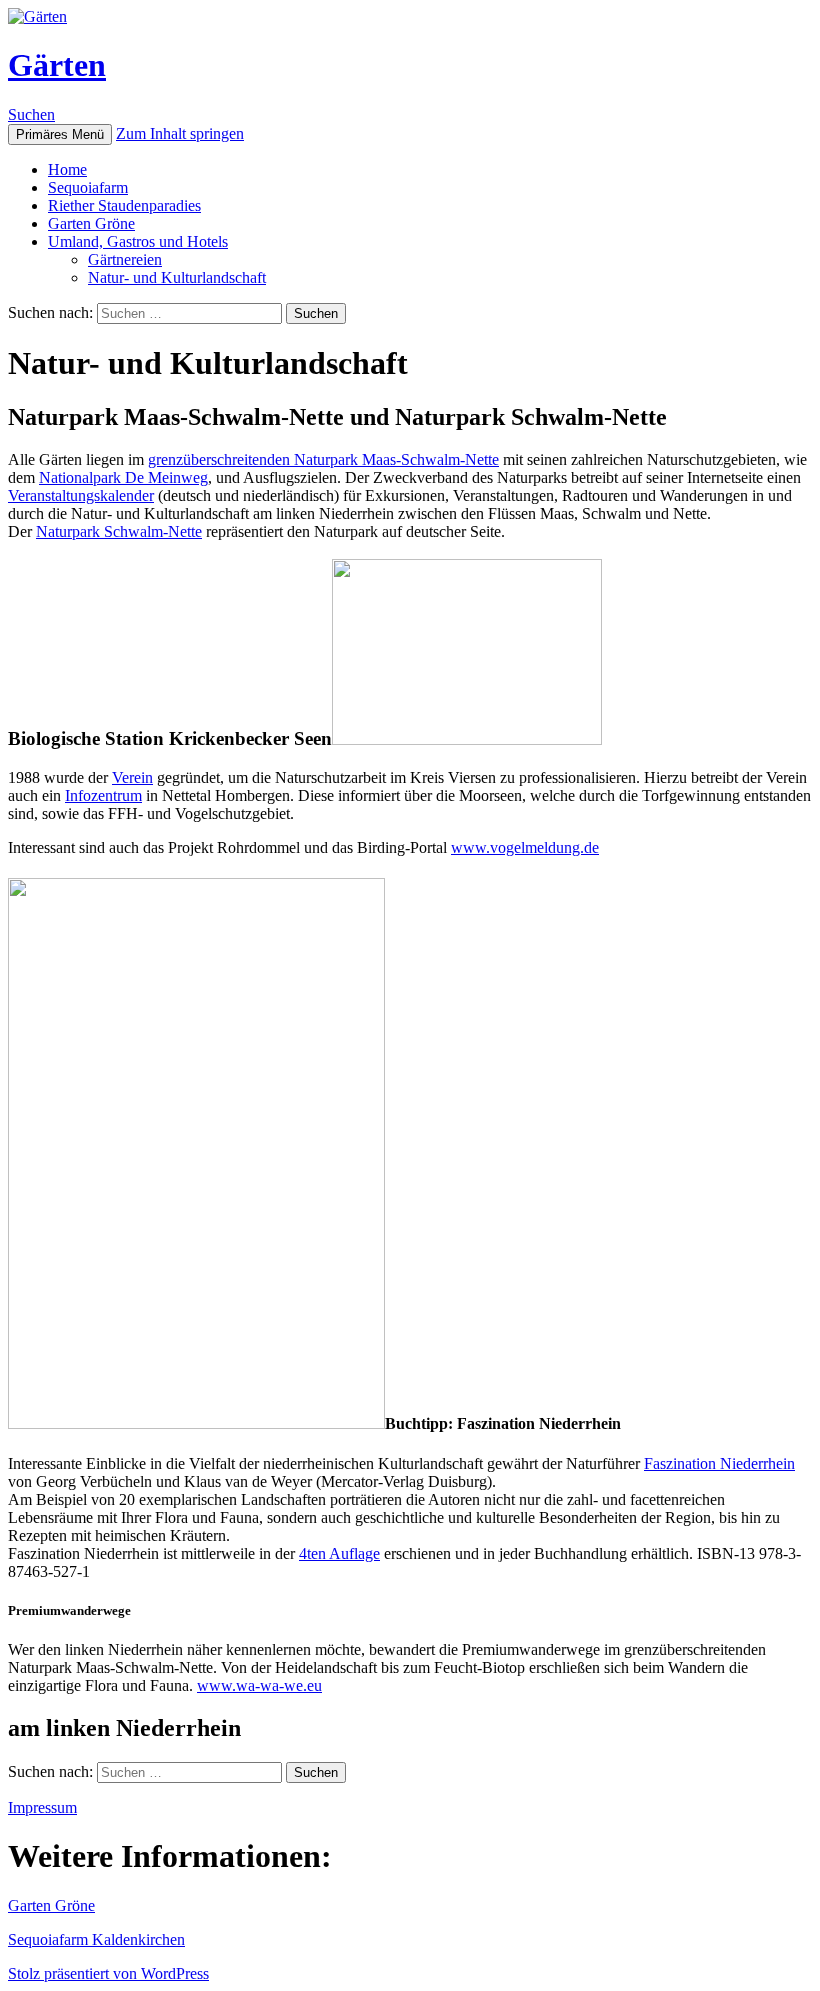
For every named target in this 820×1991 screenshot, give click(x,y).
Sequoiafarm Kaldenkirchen (96, 1939)
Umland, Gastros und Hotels (138, 241)
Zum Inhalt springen (180, 133)
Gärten (57, 65)
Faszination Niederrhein (719, 1463)
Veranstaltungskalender (81, 495)
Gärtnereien (125, 259)
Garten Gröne (91, 223)
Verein (132, 777)
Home (67, 169)
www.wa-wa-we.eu (259, 1685)
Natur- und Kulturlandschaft (177, 277)
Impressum (42, 1807)
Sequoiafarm (88, 187)
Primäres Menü (60, 134)
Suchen (31, 114)
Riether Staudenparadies (124, 205)
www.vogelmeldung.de (525, 847)
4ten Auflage (339, 1553)
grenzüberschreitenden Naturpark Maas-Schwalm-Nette (323, 459)
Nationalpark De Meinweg (123, 477)
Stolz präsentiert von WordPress (108, 1973)
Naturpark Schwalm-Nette (119, 531)
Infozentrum (103, 795)
